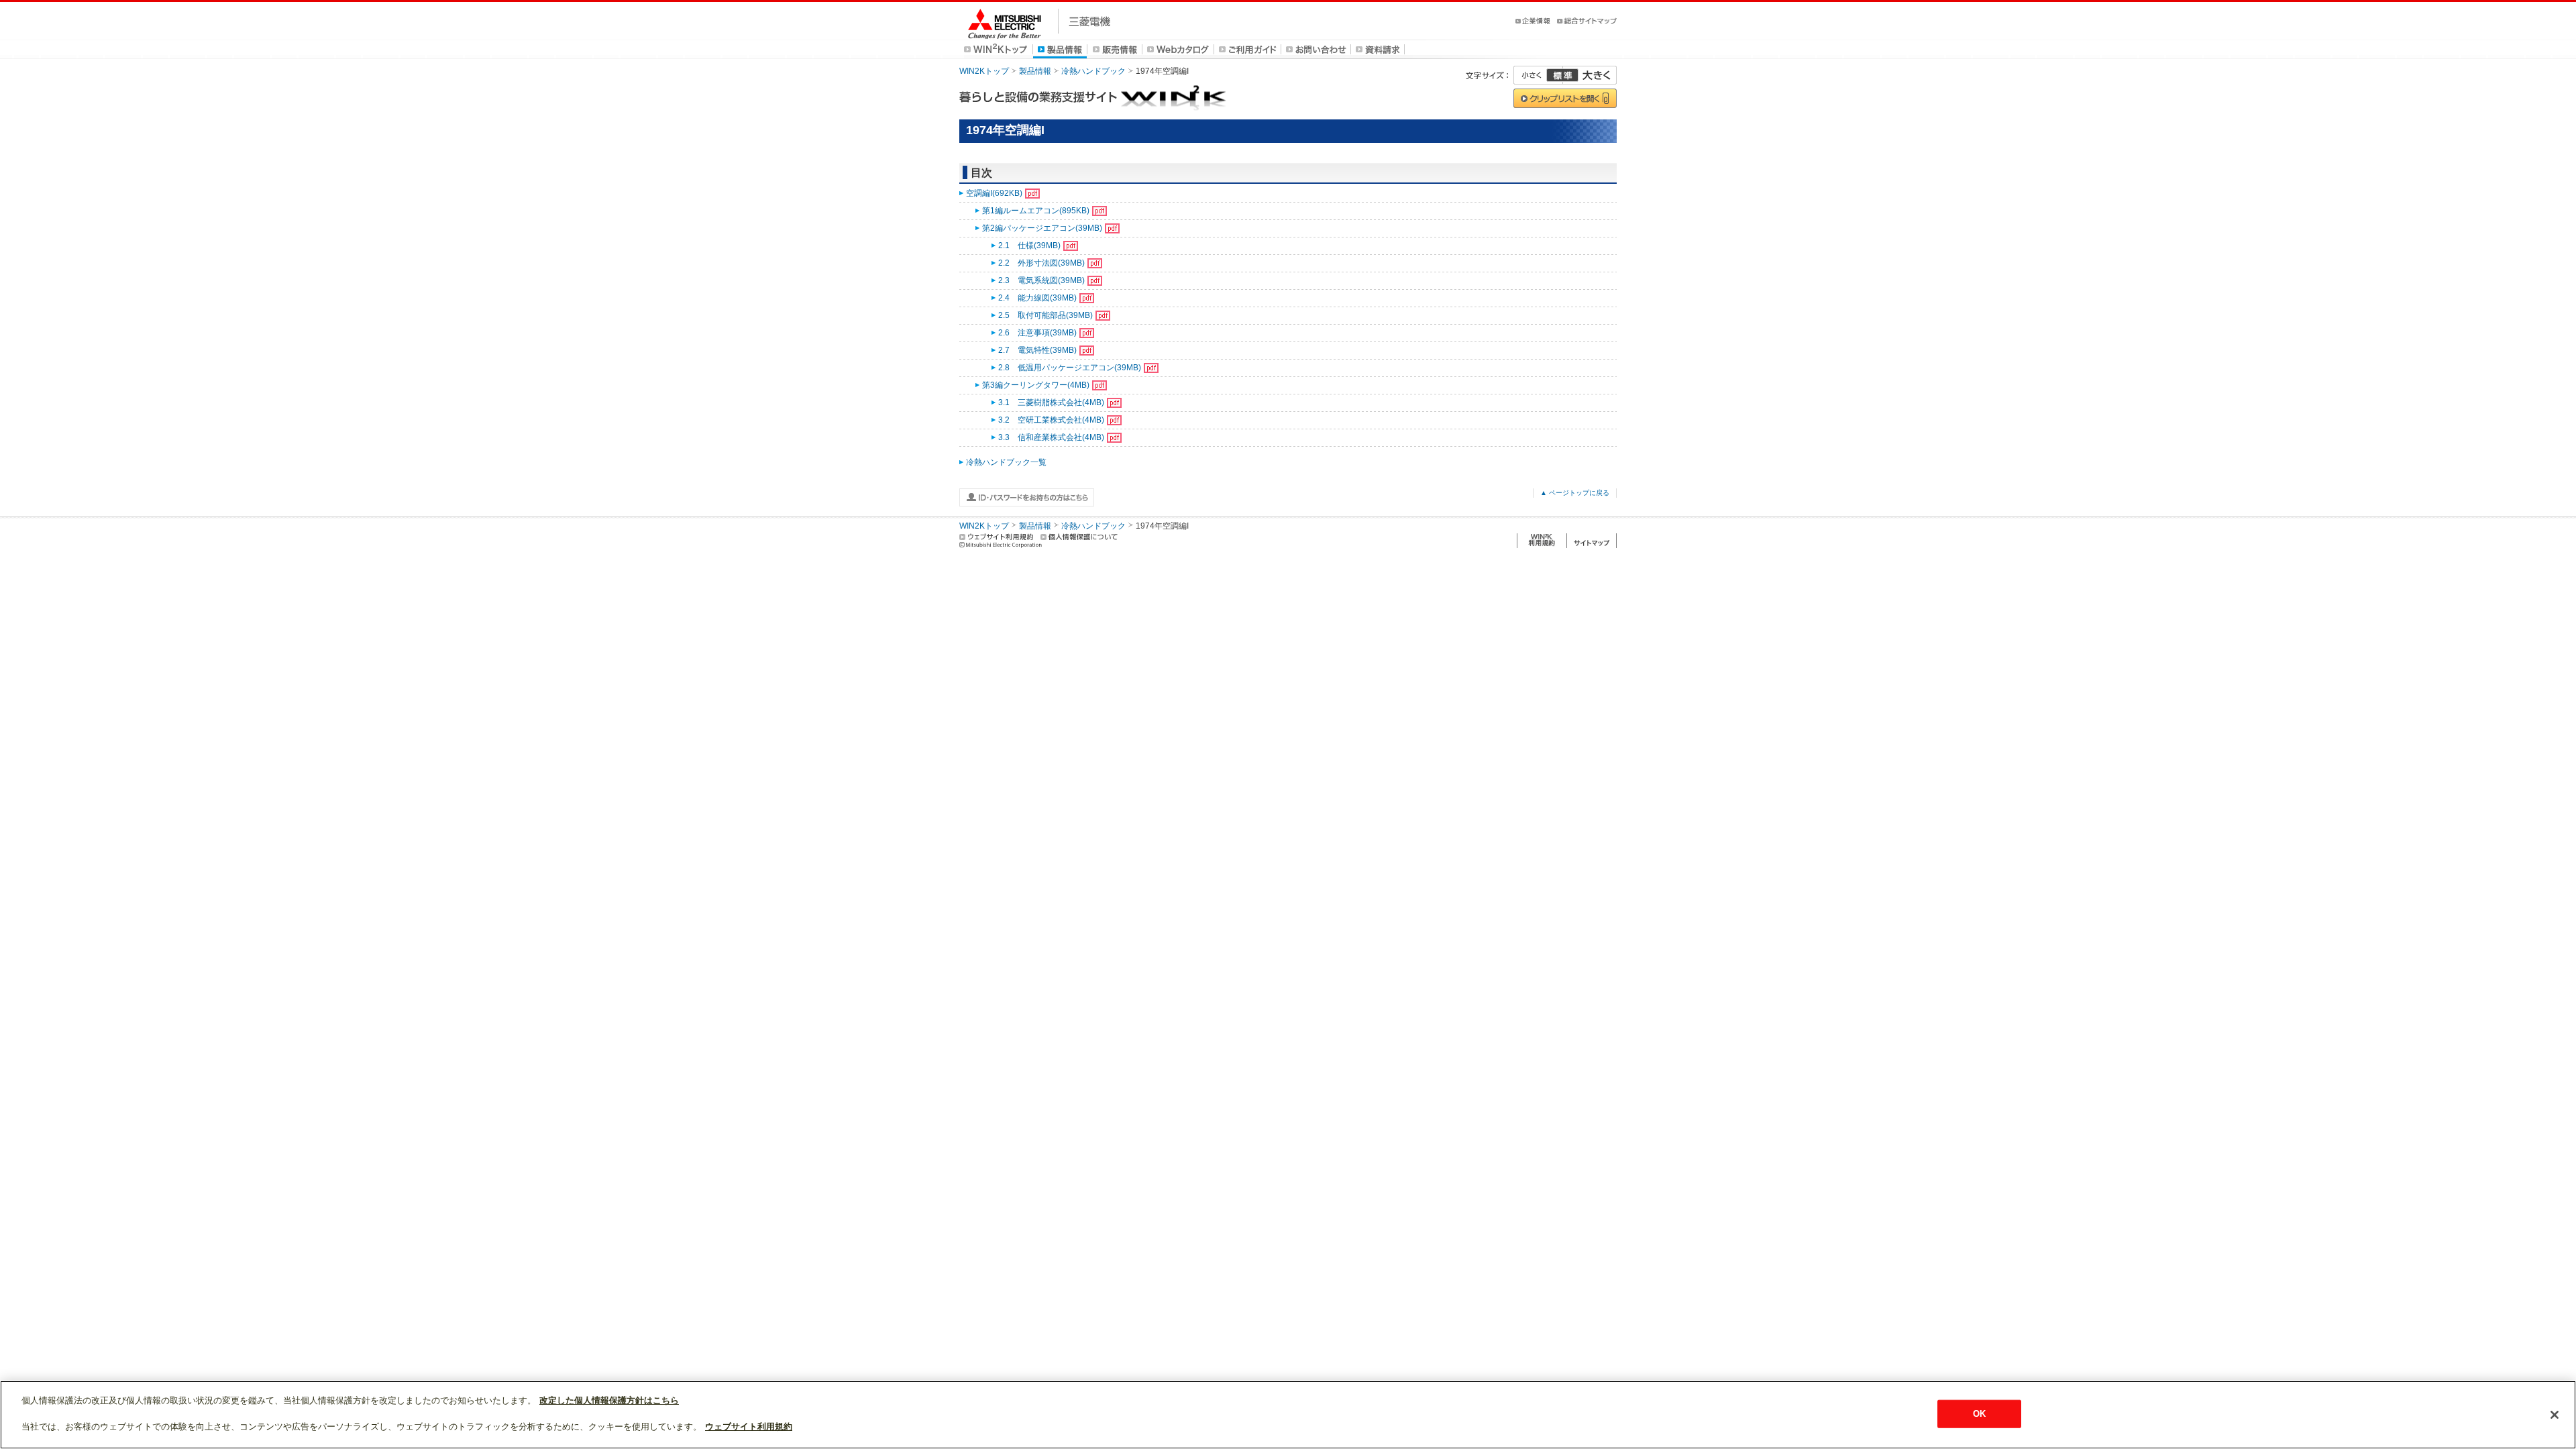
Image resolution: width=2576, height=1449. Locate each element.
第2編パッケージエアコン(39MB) (1042, 228)
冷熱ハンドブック (1093, 71)
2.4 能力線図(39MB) (1037, 298)
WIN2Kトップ (984, 71)
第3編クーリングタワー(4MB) (1036, 385)
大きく (1590, 75)
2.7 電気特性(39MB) (1037, 350)
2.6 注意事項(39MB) (1037, 333)
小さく (1538, 75)
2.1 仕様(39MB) (1029, 246)
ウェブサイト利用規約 (749, 1427)
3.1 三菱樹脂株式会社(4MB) (1051, 402)
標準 (1562, 75)
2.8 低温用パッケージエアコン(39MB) (1070, 368)
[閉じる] (2555, 1415)
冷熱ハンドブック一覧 (1006, 462)
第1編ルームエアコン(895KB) (1036, 211)
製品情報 (1035, 71)
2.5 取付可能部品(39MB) (1045, 315)
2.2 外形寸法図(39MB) (1041, 263)
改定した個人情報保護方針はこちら (609, 1400)
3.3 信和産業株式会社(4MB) (1051, 437)
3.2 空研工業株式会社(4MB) (1051, 420)
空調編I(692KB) (994, 193)
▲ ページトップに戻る (1575, 493)
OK (1979, 1414)
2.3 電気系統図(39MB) (1041, 280)
